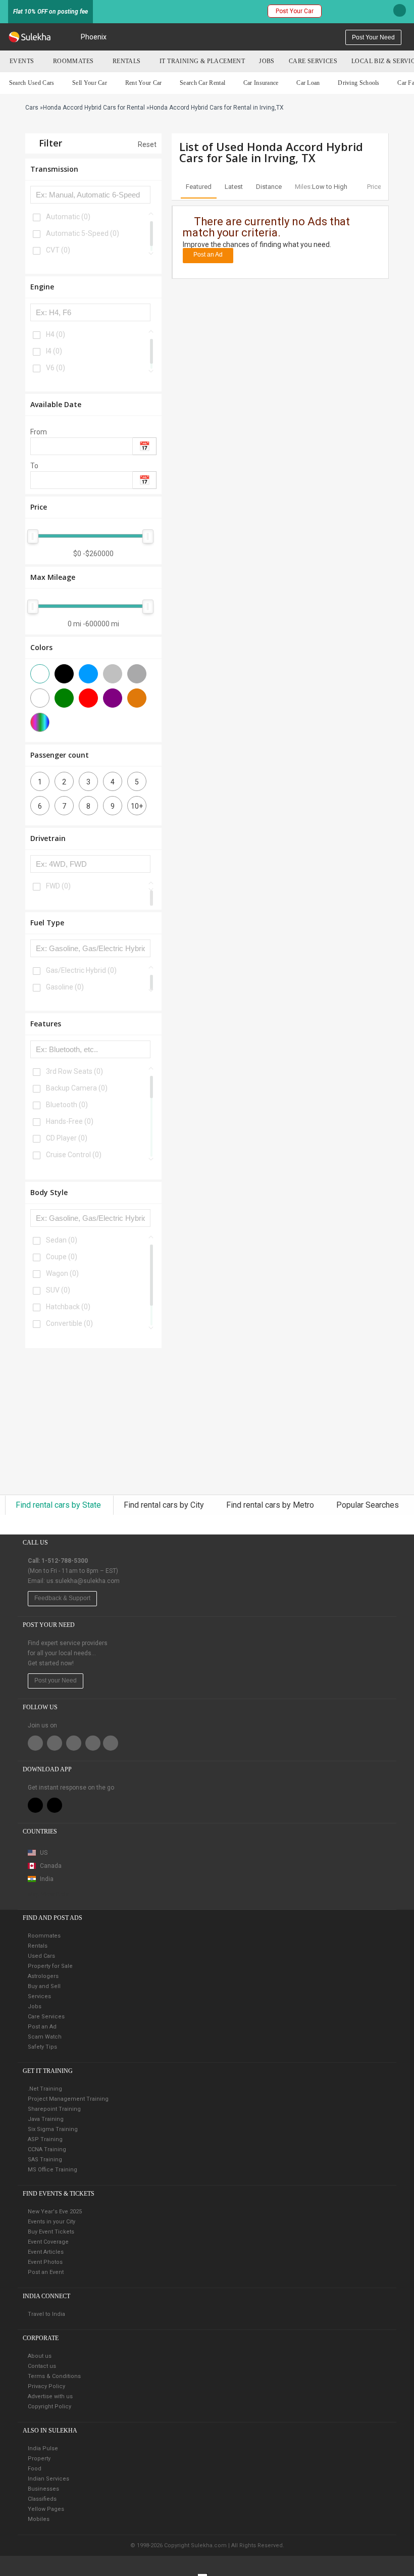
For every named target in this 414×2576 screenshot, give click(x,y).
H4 (56, 334)
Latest (234, 187)
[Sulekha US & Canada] (30, 37)
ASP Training (45, 2139)
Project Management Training (68, 2099)
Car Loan (308, 83)
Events (22, 61)
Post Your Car (295, 11)
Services (39, 1996)
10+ (137, 806)
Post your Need (56, 1680)
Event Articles (46, 2252)
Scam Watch (45, 2037)
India (46, 1879)
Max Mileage (53, 577)
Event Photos (45, 2262)
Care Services (313, 61)
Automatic (68, 217)
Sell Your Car (90, 83)
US (43, 1853)
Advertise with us (50, 2396)
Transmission (54, 169)
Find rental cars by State (59, 1505)
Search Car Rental (202, 83)
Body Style (49, 1192)
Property (39, 2459)
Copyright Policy (49, 2407)
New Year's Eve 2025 (55, 2212)
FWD (58, 886)
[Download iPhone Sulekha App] (35, 1805)
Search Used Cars (32, 83)
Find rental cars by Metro (271, 1505)
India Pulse (43, 2448)
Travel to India (46, 2314)
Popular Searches (368, 1505)
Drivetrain (48, 838)
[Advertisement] (93, 1421)
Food (35, 2469)
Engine (42, 287)
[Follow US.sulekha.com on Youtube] (111, 1743)
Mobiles (39, 2519)
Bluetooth (67, 1105)
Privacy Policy (46, 2386)
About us (40, 2356)
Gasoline (65, 987)
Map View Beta (48, 1894)
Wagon (62, 1273)
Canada (50, 1866)
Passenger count (60, 755)
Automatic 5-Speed (83, 233)
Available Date (56, 404)
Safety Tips (42, 2047)
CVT (58, 250)
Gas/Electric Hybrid (81, 970)
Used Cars (41, 1956)
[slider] (33, 536)
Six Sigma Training (53, 2129)
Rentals (127, 61)
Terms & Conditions (54, 2376)
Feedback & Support (62, 1598)
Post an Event (46, 2272)
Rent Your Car (144, 83)
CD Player (67, 1138)
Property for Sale (50, 1966)
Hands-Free (70, 1121)
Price (39, 507)
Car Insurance (261, 83)
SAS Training (45, 2160)
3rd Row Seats (74, 1071)
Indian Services (48, 2479)
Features (46, 1024)
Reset (146, 144)
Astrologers (43, 1976)
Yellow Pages (46, 2509)
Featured (199, 187)
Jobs (267, 61)
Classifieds (42, 2499)
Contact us (42, 2366)
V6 (56, 368)
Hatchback (68, 1307)
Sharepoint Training (54, 2109)
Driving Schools (359, 83)
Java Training (46, 2119)
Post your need (373, 37)
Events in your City (51, 2222)
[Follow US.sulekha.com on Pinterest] (74, 1743)
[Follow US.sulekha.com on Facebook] (35, 1743)
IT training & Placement (202, 61)
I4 (54, 351)
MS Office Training (53, 2170)
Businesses (43, 2489)
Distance (269, 187)
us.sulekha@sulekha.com (83, 1581)
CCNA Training (47, 2149)
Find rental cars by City (165, 1505)
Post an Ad (208, 255)
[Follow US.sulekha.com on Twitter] (55, 1743)
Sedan (62, 1240)
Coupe (62, 1257)
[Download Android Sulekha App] (55, 1805)
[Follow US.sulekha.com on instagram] (93, 1743)
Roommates (73, 61)
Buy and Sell (44, 1986)
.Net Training (45, 2089)
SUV (58, 1290)
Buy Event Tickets (51, 2232)
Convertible (69, 1323)
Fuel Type (47, 923)
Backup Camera (77, 1088)
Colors (41, 647)
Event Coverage (48, 2242)
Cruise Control (74, 1155)
